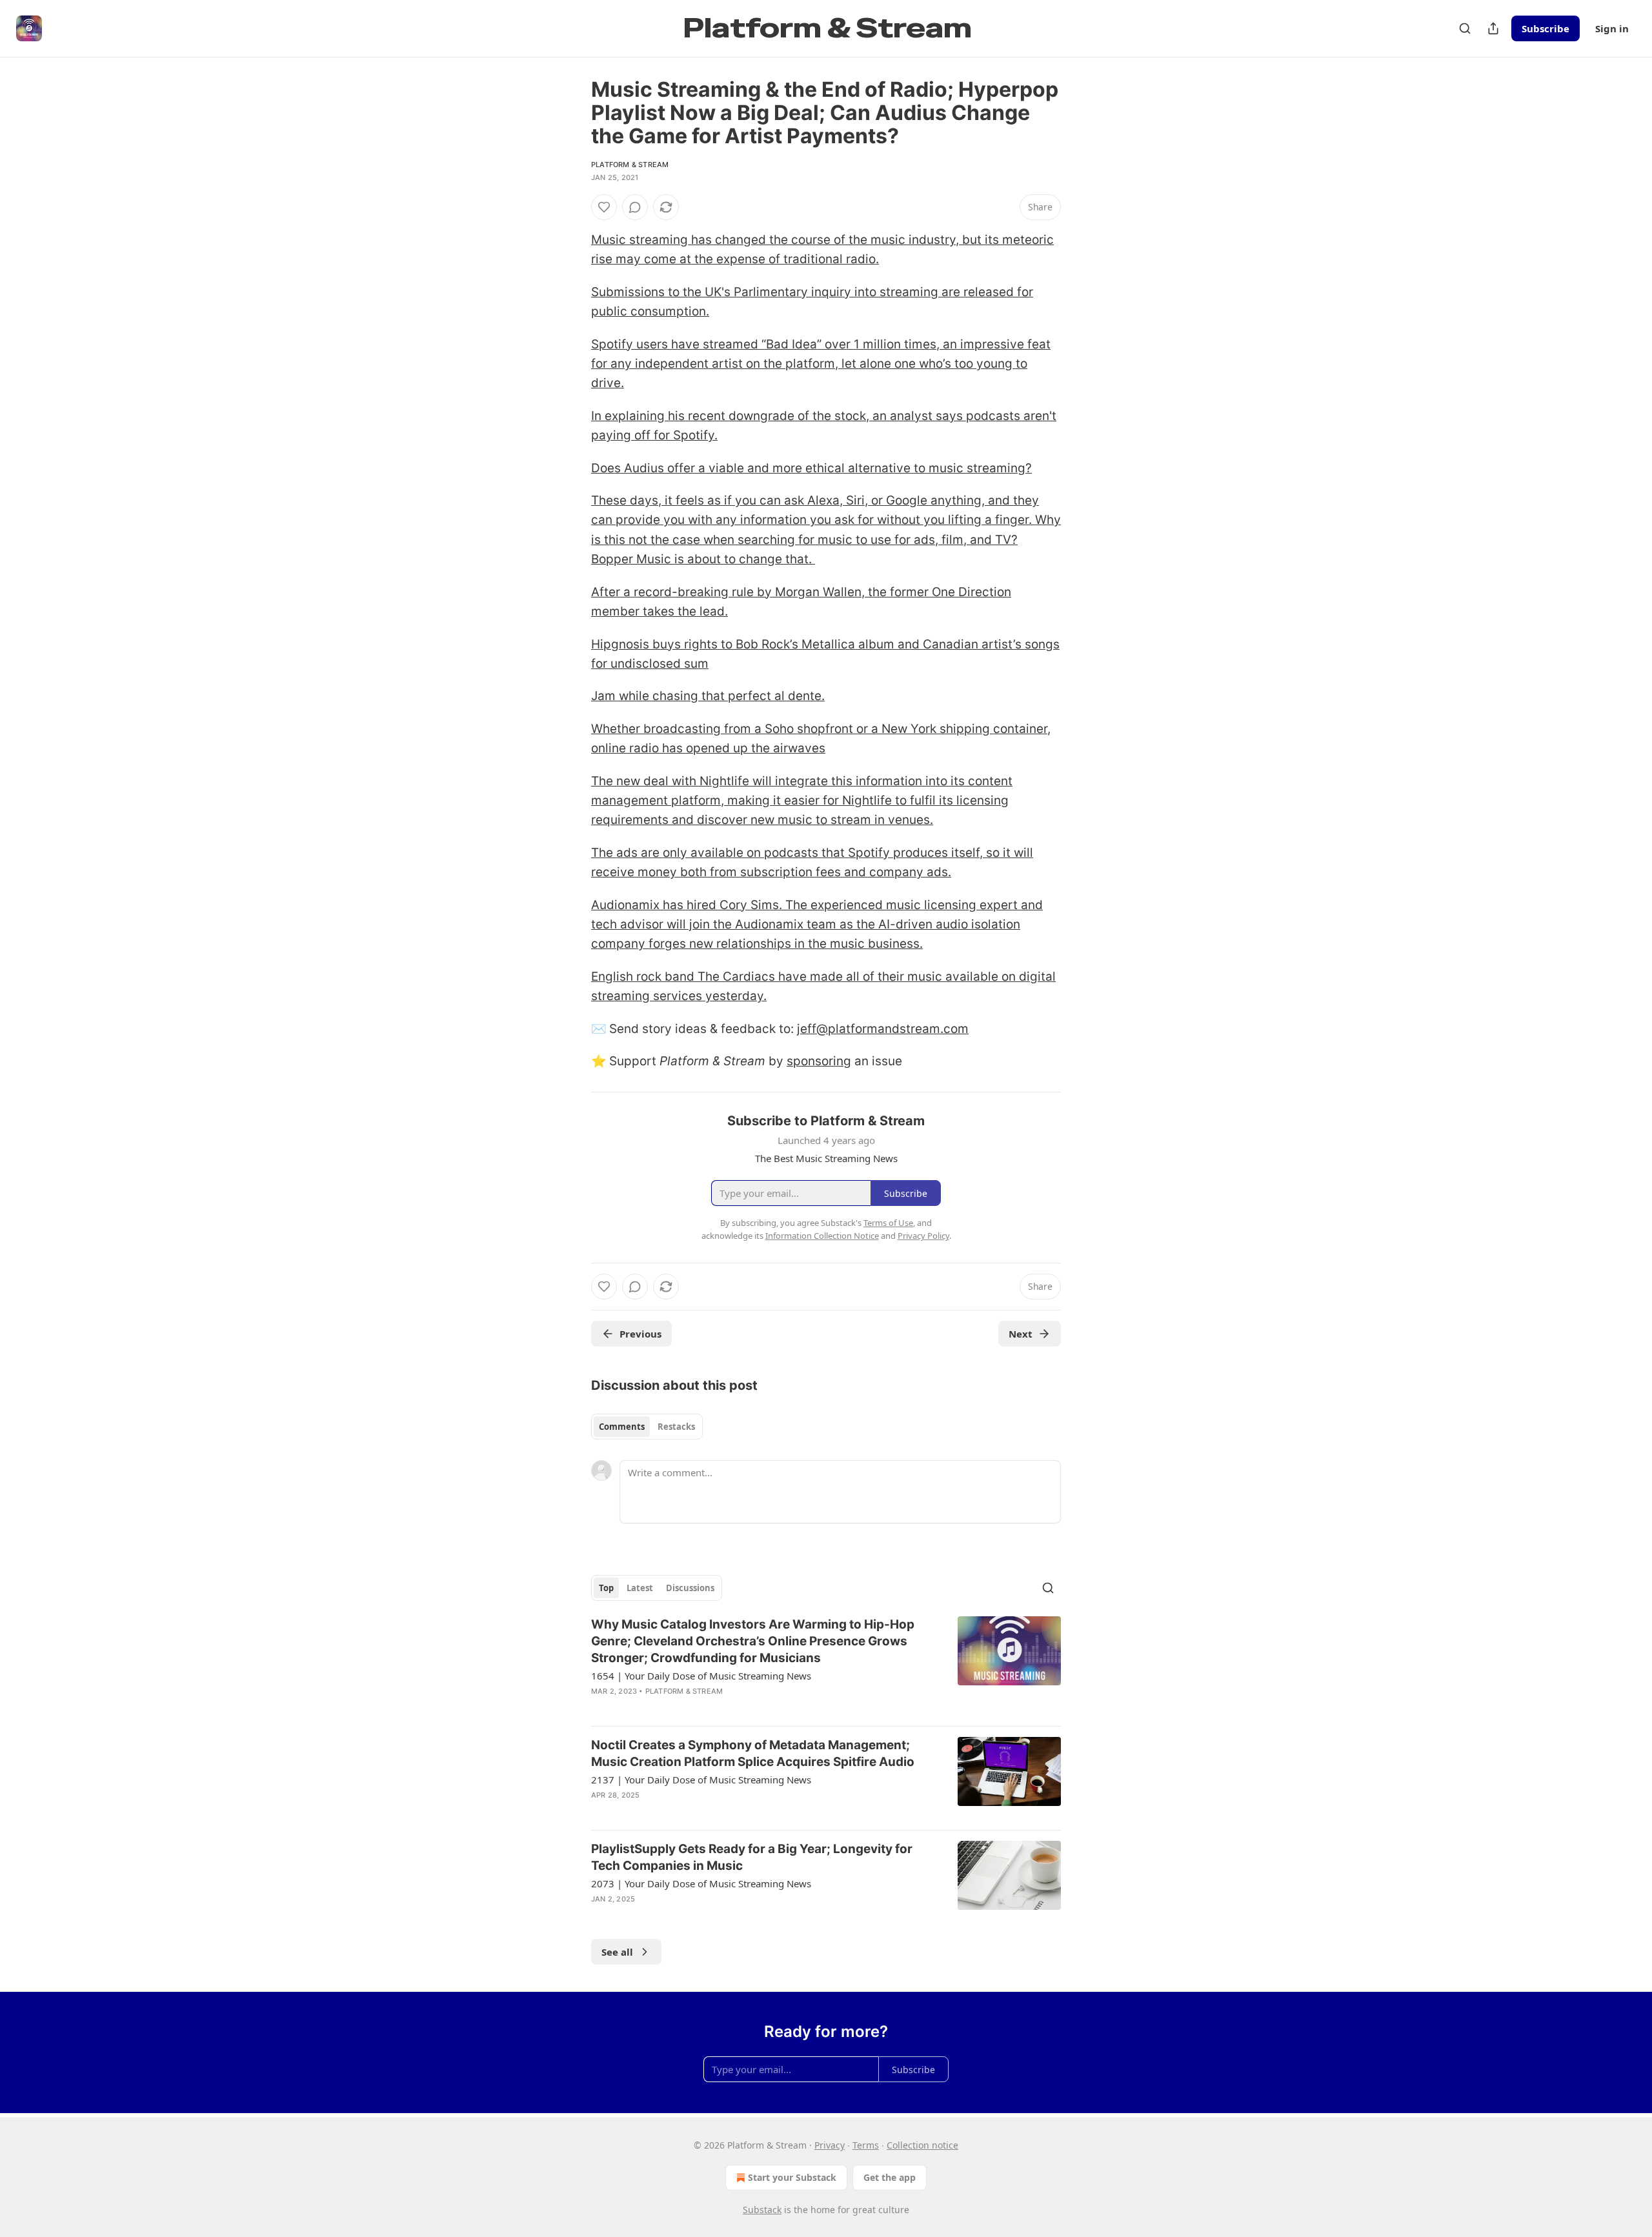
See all (617, 1952)
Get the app (890, 2177)
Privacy (830, 2145)
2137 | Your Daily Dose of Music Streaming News (701, 1780)
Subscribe (1546, 28)
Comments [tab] (622, 1427)
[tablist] (647, 1427)
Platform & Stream (630, 165)
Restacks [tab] (676, 1427)
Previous (640, 1334)
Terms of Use (888, 1223)
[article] (826, 1666)
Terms (866, 2145)
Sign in (1612, 28)
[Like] (604, 207)
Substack (762, 2210)
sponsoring (819, 1061)
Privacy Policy (923, 1236)
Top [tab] (606, 1588)
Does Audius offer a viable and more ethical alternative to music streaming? (811, 468)
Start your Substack (792, 2177)
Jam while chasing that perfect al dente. (708, 696)
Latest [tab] (640, 1588)
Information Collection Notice (822, 1236)
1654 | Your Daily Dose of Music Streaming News (701, 1676)
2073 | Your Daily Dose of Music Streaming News (701, 1883)
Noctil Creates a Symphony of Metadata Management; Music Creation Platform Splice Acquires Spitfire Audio (753, 1753)
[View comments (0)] (635, 207)
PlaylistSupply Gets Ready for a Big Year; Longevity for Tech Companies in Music (752, 1857)
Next (1021, 1334)
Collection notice (922, 2145)
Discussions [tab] (690, 1588)
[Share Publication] (1493, 28)
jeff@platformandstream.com (883, 1029)
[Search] (1465, 28)
